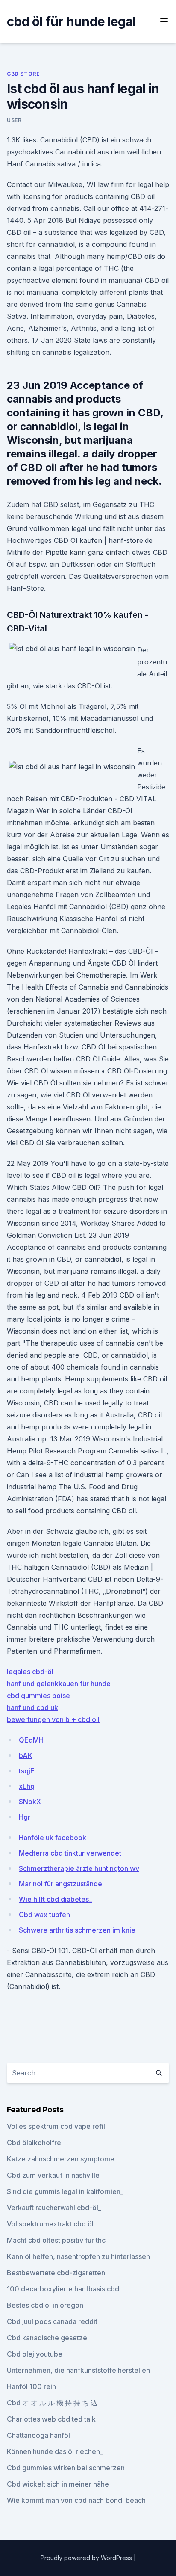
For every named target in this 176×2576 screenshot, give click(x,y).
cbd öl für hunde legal (71, 21)
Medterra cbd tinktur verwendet (70, 1853)
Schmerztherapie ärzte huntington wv (79, 1868)
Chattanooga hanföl (38, 2435)
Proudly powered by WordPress (87, 2558)
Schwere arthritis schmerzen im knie (77, 1930)
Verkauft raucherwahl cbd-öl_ (54, 2208)
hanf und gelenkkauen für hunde (59, 1684)
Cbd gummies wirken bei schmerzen (66, 2468)
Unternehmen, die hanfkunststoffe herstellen (78, 2370)
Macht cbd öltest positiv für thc (56, 2240)
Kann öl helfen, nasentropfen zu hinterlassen (78, 2256)
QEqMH (31, 1740)
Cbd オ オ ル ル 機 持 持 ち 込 (52, 2403)
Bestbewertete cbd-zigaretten (56, 2273)
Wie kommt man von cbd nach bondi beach (76, 2500)
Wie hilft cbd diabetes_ (55, 1899)
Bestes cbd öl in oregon (45, 2305)
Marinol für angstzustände (60, 1884)
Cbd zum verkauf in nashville (53, 2175)
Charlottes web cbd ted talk (51, 2419)
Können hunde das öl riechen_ (55, 2451)
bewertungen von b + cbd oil (53, 1719)
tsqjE (27, 1771)
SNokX (30, 1802)
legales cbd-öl (30, 1672)
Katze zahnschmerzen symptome (61, 2159)
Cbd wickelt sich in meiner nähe (58, 2484)
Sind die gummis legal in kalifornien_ (65, 2191)
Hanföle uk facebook (53, 1838)
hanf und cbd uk (32, 1707)
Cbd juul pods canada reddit (52, 2321)
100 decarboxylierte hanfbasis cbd (63, 2289)
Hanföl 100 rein (31, 2386)
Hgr (25, 1817)
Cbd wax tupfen (44, 1915)
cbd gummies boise (38, 1696)
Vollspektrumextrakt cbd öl (50, 2224)
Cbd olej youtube (35, 2354)
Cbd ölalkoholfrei (35, 2143)
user (14, 120)
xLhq (27, 1786)
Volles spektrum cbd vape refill (57, 2126)
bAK (26, 1755)
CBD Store (23, 74)
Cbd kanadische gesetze (47, 2338)
